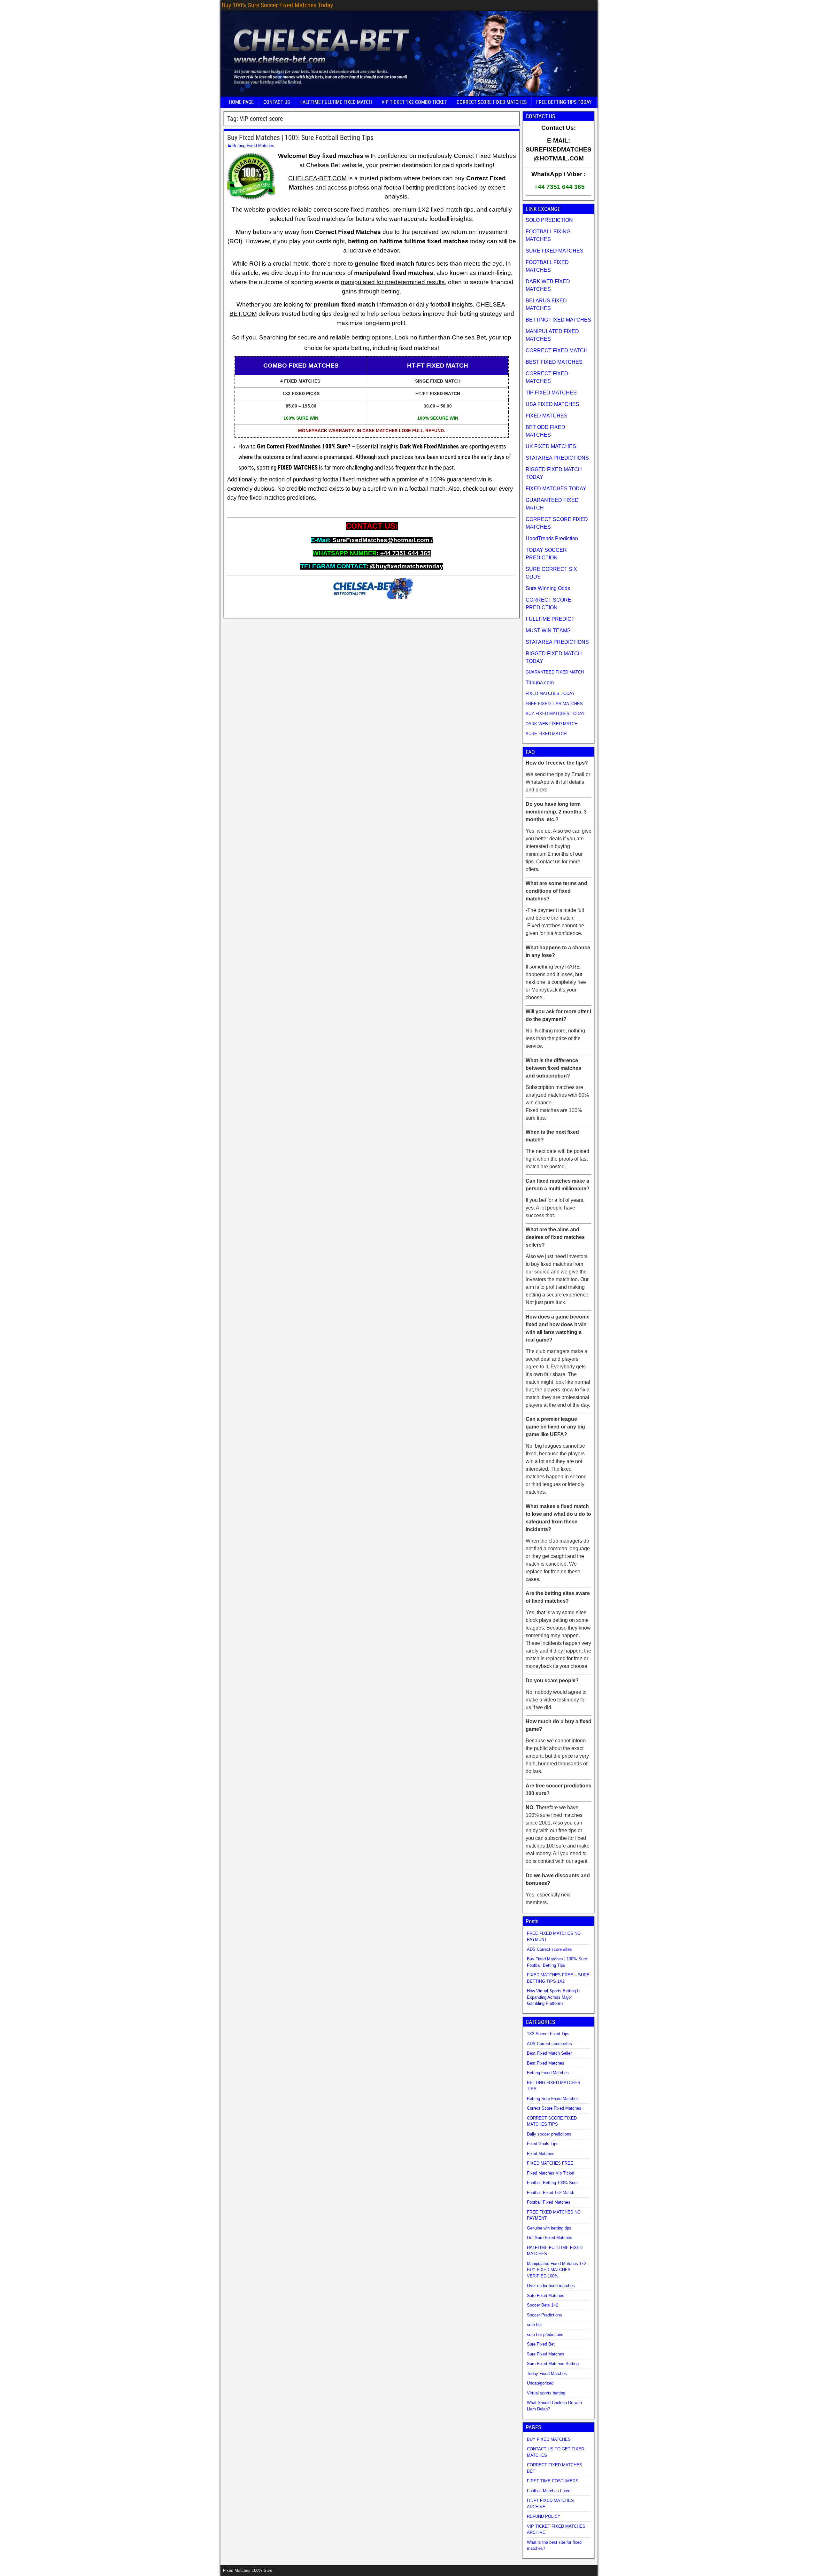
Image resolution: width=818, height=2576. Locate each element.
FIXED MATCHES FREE (550, 2163)
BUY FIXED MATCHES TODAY (555, 714)
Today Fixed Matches (547, 2374)
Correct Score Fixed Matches (554, 2108)
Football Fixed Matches (549, 2202)
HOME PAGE (241, 102)
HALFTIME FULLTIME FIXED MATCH (336, 102)
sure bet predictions (545, 2335)
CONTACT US (277, 102)
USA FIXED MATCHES (552, 404)
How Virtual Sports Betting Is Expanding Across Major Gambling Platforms (554, 1997)
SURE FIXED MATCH (546, 734)
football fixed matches (350, 479)
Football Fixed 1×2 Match (551, 2193)
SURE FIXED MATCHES (555, 251)
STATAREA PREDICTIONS (557, 458)
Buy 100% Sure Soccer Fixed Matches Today (277, 5)
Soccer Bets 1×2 (543, 2305)
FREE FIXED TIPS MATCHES (554, 704)
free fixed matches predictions (276, 498)
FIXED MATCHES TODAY (556, 489)
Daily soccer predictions (549, 2134)
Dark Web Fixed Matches (429, 447)
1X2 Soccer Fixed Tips (548, 2034)
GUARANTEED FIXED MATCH (555, 672)
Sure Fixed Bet (541, 2344)
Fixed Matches (541, 2154)
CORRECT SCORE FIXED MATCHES (492, 102)
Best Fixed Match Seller (549, 2053)
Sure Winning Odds (548, 588)
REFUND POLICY (544, 2516)
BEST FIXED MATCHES (554, 362)
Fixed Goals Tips (543, 2144)
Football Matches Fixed (549, 2491)
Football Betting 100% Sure (552, 2183)
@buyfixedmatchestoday (406, 566)
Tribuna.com (540, 683)
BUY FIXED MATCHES (549, 2439)
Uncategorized (540, 2383)
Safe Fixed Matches (546, 2296)
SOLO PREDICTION (549, 220)
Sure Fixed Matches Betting (553, 2364)
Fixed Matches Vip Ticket (551, 2173)
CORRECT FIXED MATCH (557, 350)
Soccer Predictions (544, 2315)
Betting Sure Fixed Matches (553, 2099)
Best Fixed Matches (546, 2063)
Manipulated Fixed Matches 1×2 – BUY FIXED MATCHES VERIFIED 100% (558, 2270)
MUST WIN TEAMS (548, 630)
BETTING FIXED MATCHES (558, 320)
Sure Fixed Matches (546, 2354)
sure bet (534, 2325)
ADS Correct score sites (549, 1949)
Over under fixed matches (551, 2286)
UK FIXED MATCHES (551, 446)
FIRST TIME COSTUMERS (553, 2481)
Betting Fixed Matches (253, 146)
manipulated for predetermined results (393, 282)
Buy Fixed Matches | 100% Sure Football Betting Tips (300, 138)
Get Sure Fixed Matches (550, 2238)
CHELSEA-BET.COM (317, 178)
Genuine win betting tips (549, 2228)
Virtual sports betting (546, 2393)
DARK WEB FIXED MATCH (552, 724)
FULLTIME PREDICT (550, 619)
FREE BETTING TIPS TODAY (564, 102)
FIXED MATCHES (298, 468)
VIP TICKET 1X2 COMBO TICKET (414, 102)
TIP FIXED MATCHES (551, 393)
